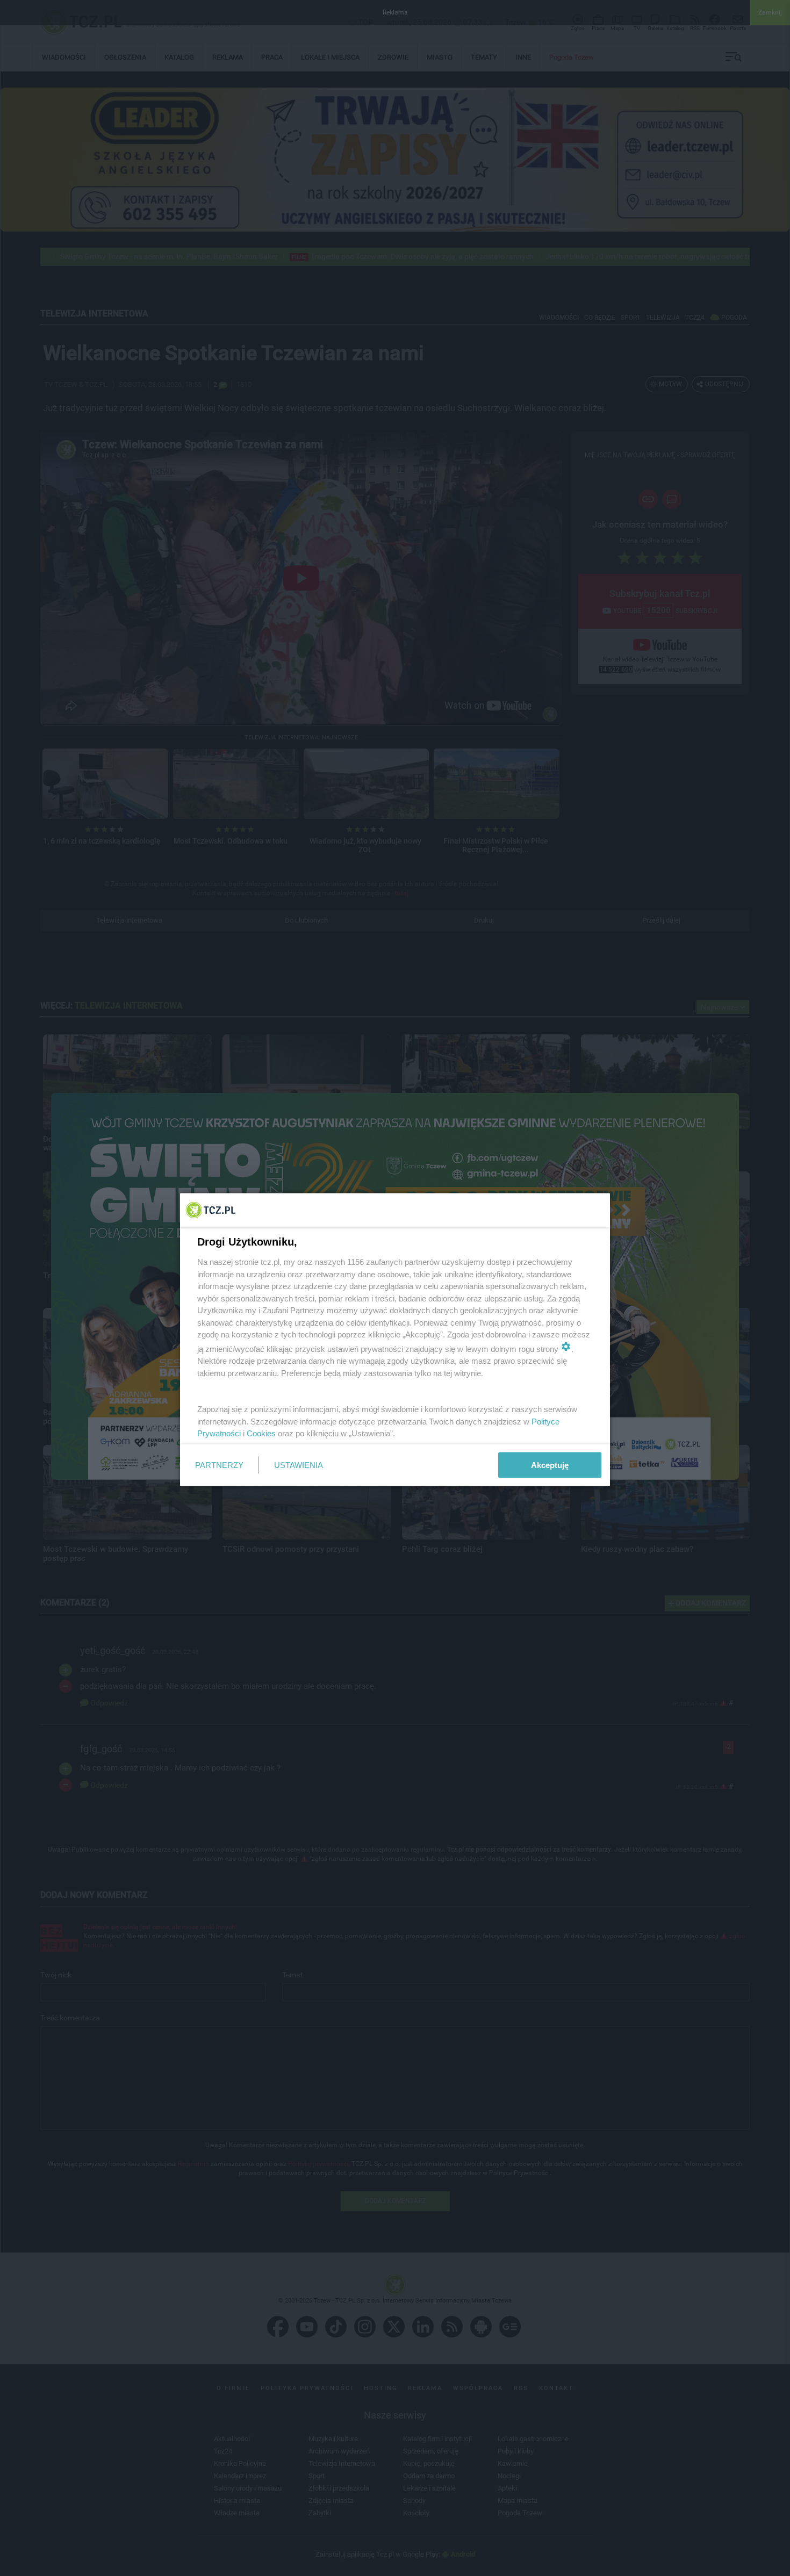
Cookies (261, 1433)
